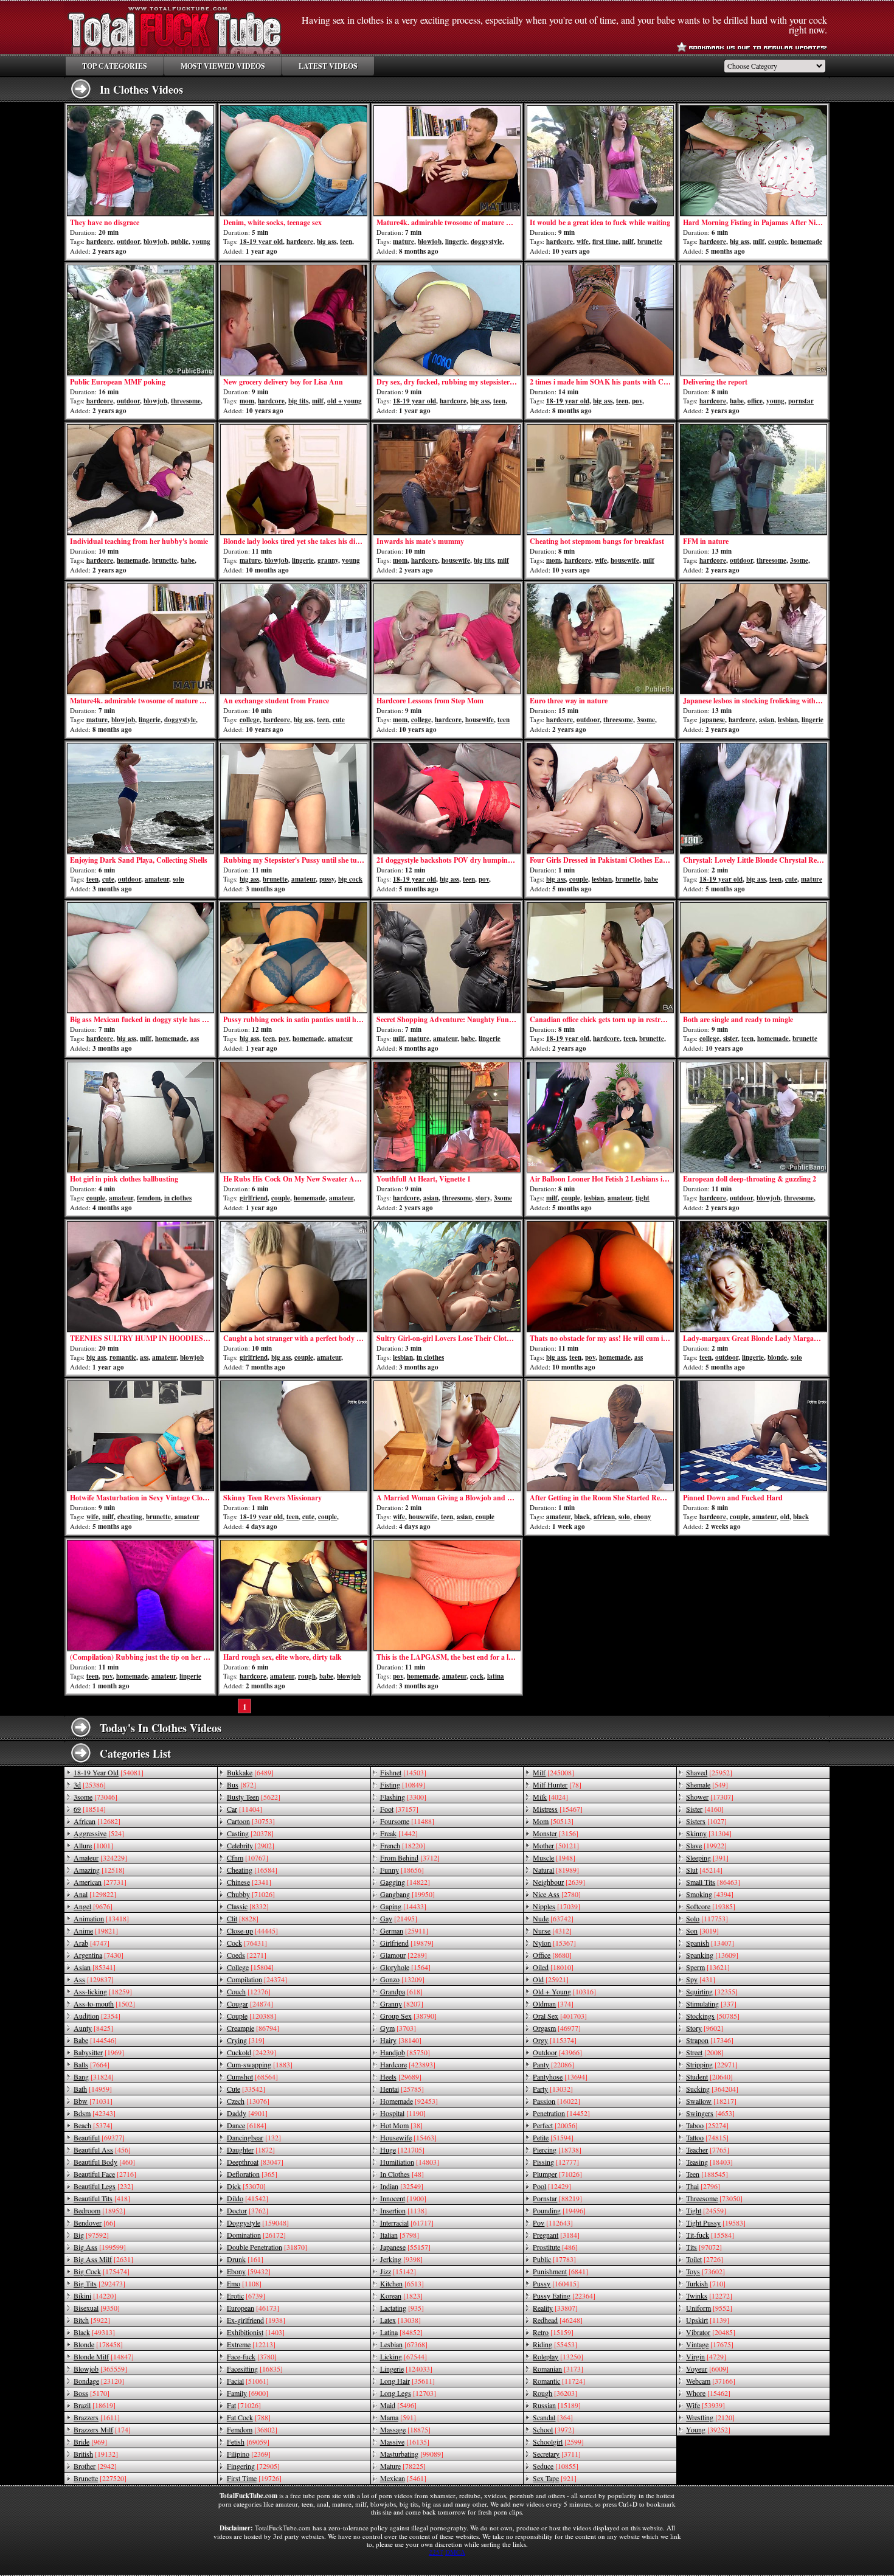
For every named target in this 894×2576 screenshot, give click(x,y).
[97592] (91, 2235)
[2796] (703, 2186)
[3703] (398, 2028)
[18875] (405, 2429)
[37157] (399, 1809)
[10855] (556, 2466)
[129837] (94, 1979)
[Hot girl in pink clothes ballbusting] (140, 1117)
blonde (777, 1357)
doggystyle (487, 242)
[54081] (109, 1772)
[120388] (251, 2016)
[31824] (94, 2076)
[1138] (404, 2210)
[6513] (402, 2283)
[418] (102, 2198)
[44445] (252, 1930)
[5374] (93, 2125)
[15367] (554, 1943)
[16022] (556, 2101)
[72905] (253, 2466)
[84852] (401, 2332)
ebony (643, 1517)
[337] (711, 2003)
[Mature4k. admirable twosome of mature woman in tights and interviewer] (447, 161)
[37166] (711, 2381)
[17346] (710, 2040)
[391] (707, 1857)
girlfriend (254, 1198)
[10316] (564, 1991)
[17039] (556, 1906)
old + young (345, 401)
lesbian (788, 720)
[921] (555, 2478)
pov (637, 401)
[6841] (560, 2271)
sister (730, 1039)
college (250, 720)
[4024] (550, 1797)
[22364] (564, 2296)
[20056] (555, 2125)
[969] (90, 2442)
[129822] (95, 1894)
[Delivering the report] (754, 320)
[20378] (250, 1833)
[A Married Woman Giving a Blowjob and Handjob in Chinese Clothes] (447, 1436)
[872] (241, 1784)
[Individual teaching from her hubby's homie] (140, 479)
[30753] (251, 1821)
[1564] (405, 1967)
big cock (350, 879)
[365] (252, 2174)
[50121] (556, 1845)
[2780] (557, 1894)
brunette (650, 242)
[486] (555, 2247)
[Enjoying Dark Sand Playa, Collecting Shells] (140, 798)
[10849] (403, 1784)
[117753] (707, 1918)
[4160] (705, 1809)
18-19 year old (261, 242)
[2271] (247, 1955)
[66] (95, 2223)
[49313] (94, 2332)
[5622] (254, 1797)
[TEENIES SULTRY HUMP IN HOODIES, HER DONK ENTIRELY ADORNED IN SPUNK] (140, 1276)
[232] (103, 2186)
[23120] (99, 2381)
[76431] (247, 1943)
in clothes (178, 1198)
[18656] (402, 1870)
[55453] (555, 2344)
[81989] (556, 1870)
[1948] (554, 1857)
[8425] (93, 2028)
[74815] (707, 2137)
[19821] (96, 1930)
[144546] (95, 2040)
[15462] (708, 2393)
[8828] (243, 1918)
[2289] (404, 1955)
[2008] (705, 2052)
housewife (456, 560)
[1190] (403, 2113)
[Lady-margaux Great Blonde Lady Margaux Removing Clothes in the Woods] (754, 1276)
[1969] (99, 2052)
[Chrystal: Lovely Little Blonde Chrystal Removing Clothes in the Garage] (754, 798)
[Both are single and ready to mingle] (754, 958)
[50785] (713, 2016)
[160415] (556, 2283)
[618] (401, 1991)
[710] (706, 2283)
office (755, 401)
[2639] (559, 1882)
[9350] (97, 2308)
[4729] (706, 2356)
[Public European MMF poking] (140, 320)
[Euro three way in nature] (600, 639)
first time (605, 242)
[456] (102, 2150)
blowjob (155, 242)
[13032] (553, 2089)
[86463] (713, 1882)
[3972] (553, 2429)
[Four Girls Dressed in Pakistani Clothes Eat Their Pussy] (600, 798)
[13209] (402, 1979)
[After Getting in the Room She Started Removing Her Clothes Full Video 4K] (600, 1436)
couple (778, 242)
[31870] (267, 2247)
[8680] (552, 1955)
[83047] (255, 2162)
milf (628, 242)
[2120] (710, 2417)
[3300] (403, 1797)
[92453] (409, 2101)
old (785, 1517)
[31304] (709, 1833)
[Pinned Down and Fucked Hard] (754, 1436)
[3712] (410, 1857)
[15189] (557, 2405)
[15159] (553, 2332)
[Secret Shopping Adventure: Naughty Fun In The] (447, 958)
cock (477, 1676)
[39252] (708, 2429)
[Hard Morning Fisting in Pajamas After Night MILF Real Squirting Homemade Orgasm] (754, 161)
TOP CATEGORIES (115, 66)
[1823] (401, 2296)
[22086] (553, 2064)
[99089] (412, 2454)
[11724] (559, 2381)
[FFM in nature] (754, 479)
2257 (436, 2552)
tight (643, 1198)
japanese (712, 720)
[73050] (714, 2198)
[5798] (400, 2235)
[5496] (398, 2405)
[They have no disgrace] (140, 161)
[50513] (553, 1821)
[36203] (555, 2393)
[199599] (100, 2247)
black (582, 1517)
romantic (123, 1357)
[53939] (705, 2405)
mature (404, 242)
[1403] (256, 2332)
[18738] (557, 2150)
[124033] (406, 2369)
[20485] (711, 2332)
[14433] (403, 1906)
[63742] (553, 1918)
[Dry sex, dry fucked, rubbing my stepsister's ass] (447, 320)
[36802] (252, 2429)
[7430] (99, 1955)
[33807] (555, 2308)
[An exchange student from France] (294, 639)
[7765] (708, 2150)
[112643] (553, 2223)
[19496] (559, 2210)
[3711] (557, 2454)
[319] (246, 2040)
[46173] (253, 2308)
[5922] (92, 2320)
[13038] (400, 2320)
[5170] (92, 2393)
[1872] (251, 2150)
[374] (553, 2003)
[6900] (248, 2393)
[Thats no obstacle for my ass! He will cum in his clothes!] (600, 1276)
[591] (398, 2417)
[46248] (558, 2320)
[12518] (99, 1870)
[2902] (251, 1845)
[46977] (557, 2028)
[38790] (408, 2016)
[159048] (258, 2223)
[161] (245, 2259)
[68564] (252, 2076)
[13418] (101, 1918)
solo (178, 879)
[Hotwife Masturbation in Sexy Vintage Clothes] (140, 1436)
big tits (298, 401)
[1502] (104, 2003)
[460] (104, 2162)
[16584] (252, 1870)
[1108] (244, 2283)
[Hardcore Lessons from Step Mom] (447, 639)
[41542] (248, 2198)
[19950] (407, 1894)
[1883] (260, 2064)
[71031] (93, 2101)
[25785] (402, 2089)
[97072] (704, 2247)
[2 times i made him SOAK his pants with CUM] (600, 320)
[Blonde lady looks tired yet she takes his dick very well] (294, 479)
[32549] (402, 2186)
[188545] (707, 2174)
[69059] (248, 2442)
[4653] (710, 2113)
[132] (254, 2137)
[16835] (255, 2369)
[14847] (104, 2356)
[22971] (712, 2064)
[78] (557, 1784)
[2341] (249, 1882)
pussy (327, 879)
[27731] (100, 1882)
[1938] (256, 2320)
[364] (553, 2417)
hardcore (100, 242)
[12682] (97, 1821)
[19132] (96, 2454)
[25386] (90, 1784)
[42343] (95, 2113)
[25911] (404, 1930)
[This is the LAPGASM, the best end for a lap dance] (447, 1595)
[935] (402, 2308)
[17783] (554, 2259)
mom (247, 401)
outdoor (128, 242)
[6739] (246, 2296)
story (483, 1198)
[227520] (100, 2478)
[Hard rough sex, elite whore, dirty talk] (294, 1595)
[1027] (706, 1821)
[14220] (95, 2296)
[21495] (399, 1918)
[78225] (403, 2466)
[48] (402, 2174)
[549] (707, 1784)
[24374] (257, 1979)
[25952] (709, 1772)
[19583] (716, 2223)
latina (496, 1676)
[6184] (247, 2125)
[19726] (254, 2478)
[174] (102, 2429)
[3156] (556, 1833)
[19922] (706, 1845)
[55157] (405, 2247)
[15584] (710, 2235)
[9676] (93, 1906)
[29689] (401, 2076)
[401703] (560, 2016)
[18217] (711, 2101)
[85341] (95, 1967)
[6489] (250, 1772)
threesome (186, 401)
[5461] (403, 2478)
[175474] (102, 2271)
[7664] (92, 2064)
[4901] (247, 2113)
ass (195, 1039)
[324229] (100, 1857)
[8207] (402, 2003)
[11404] (244, 1809)
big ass (327, 242)
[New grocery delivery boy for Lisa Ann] (294, 320)
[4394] (710, 1894)
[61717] (407, 2223)
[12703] (408, 2393)
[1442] (399, 1833)
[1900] (403, 2198)
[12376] (249, 1991)
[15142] (398, 2271)
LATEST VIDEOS (328, 66)
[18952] (99, 2210)
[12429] (552, 2186)
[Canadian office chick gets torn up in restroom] (600, 958)
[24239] (251, 2052)
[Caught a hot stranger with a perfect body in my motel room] (294, 1276)
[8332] (248, 1906)
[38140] (401, 2040)
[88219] (557, 2198)
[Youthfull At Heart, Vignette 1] (447, 1117)
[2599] (558, 2442)
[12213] (251, 2344)
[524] (99, 1833)
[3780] (252, 2356)
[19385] (711, 1906)
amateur (157, 879)
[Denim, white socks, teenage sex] (294, 161)
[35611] (407, 2381)
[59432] (249, 2271)
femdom (149, 1198)
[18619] (95, 2405)
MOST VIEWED (223, 66)
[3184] (556, 2235)
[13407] (710, 1943)
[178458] (98, 2344)
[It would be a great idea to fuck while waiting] (600, 161)
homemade (806, 242)
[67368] (404, 2344)
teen (346, 242)
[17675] (710, 2344)
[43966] (557, 2052)
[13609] (712, 1955)
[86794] (253, 2028)
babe (737, 401)
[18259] (103, 1991)
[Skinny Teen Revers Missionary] (294, 1436)
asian (767, 720)
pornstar (801, 401)
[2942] (95, 2466)
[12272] (709, 2296)
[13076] (248, 2101)
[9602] (705, 2028)
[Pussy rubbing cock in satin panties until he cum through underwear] (294, 958)
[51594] (553, 2137)
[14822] (405, 1882)
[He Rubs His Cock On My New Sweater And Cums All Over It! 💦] (294, 1117)
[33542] (246, 2089)
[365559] (100, 2369)
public (180, 242)
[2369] (249, 2454)
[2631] (103, 2259)
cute (339, 720)
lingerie (456, 242)
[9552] (709, 2308)
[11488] (407, 1821)
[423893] (408, 2064)
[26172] (256, 2235)
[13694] (560, 2076)
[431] (701, 1979)
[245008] (553, 1772)
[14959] (93, 2089)
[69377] (99, 2137)
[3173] (558, 2369)
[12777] (556, 2162)
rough (307, 1676)
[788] (249, 2417)
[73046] (95, 1797)
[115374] (555, 2040)
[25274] (707, 2125)
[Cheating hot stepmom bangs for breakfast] (600, 479)
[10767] (248, 1857)
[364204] (712, 2089)
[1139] (708, 2320)
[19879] (407, 1943)
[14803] (410, 2162)
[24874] (250, 2003)
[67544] (404, 2356)
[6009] (707, 2369)
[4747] (92, 1943)
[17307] (710, 1797)
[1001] (93, 1845)
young (201, 242)
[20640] (709, 2076)
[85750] (405, 2052)
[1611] (97, 2417)
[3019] (702, 1930)
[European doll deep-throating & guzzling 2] (754, 1117)
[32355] (712, 1991)
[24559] (706, 2210)
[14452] (561, 2113)
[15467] (558, 1809)
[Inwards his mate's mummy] (447, 479)
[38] (401, 2125)
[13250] (558, 2356)
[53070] (246, 2186)
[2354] (97, 2016)
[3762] (248, 2210)
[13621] (708, 1967)
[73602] (705, 2271)
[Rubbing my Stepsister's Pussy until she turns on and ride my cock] (294, 798)
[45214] (704, 1870)
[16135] (405, 2442)
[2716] (105, 2174)
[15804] (250, 1967)
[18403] (709, 2162)
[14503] (403, 1772)
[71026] (251, 1894)
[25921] (551, 1979)
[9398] (401, 2259)
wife (583, 242)
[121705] (402, 2150)
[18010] (553, 1967)
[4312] (552, 1930)
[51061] (248, 2381)
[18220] (403, 1845)
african (604, 1517)
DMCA (455, 2552)
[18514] (90, 1809)
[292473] (99, 2283)
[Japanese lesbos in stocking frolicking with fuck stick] (754, 639)
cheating (130, 1517)
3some (799, 560)
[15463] (408, 2137)
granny (328, 560)
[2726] (705, 2259)
